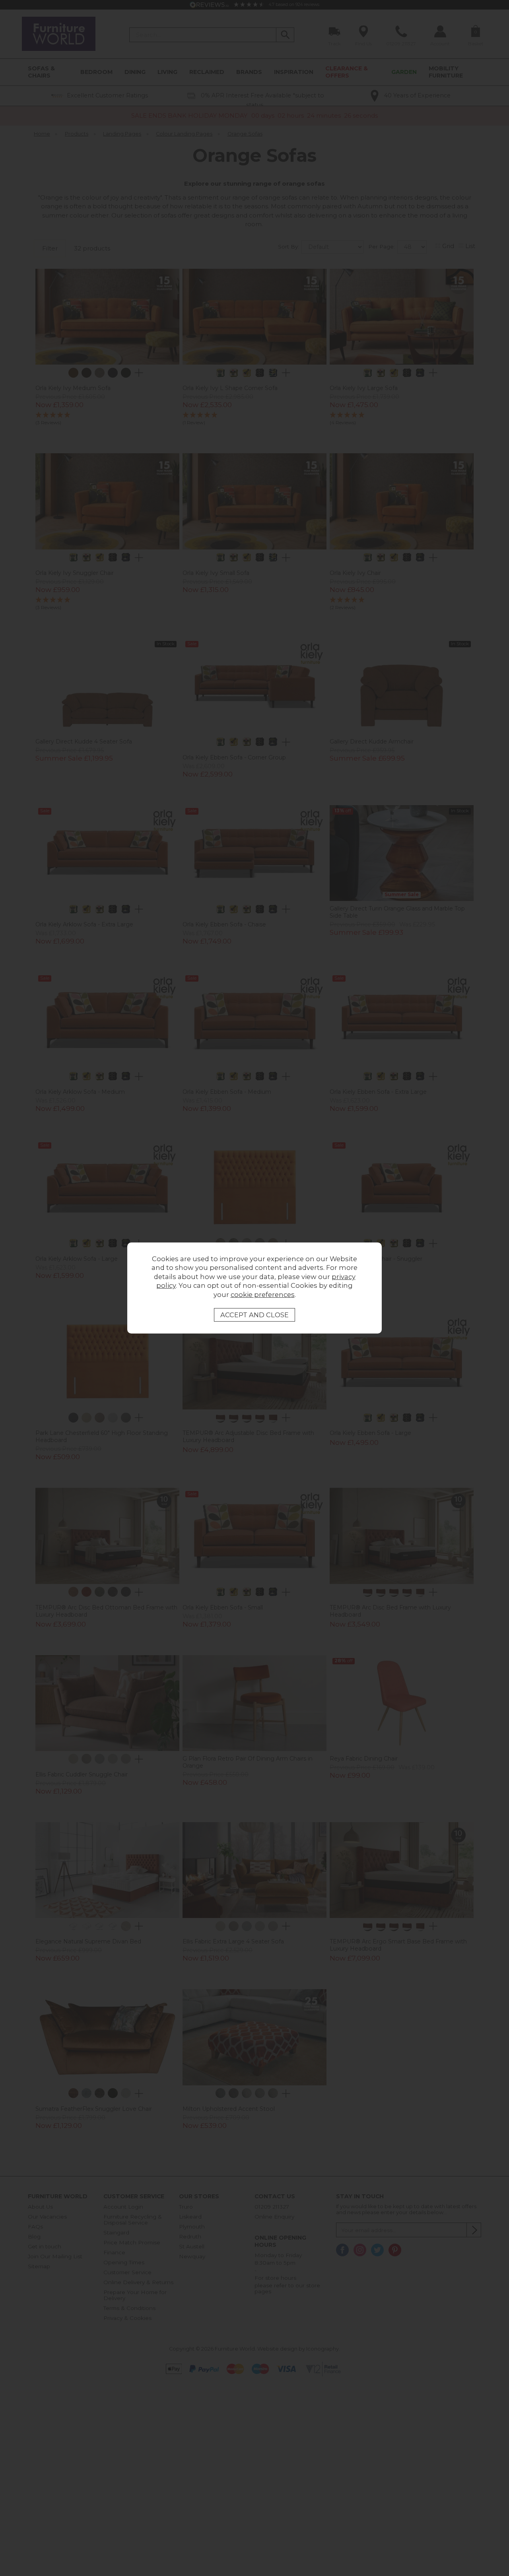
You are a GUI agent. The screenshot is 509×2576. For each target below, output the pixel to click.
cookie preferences (263, 1295)
